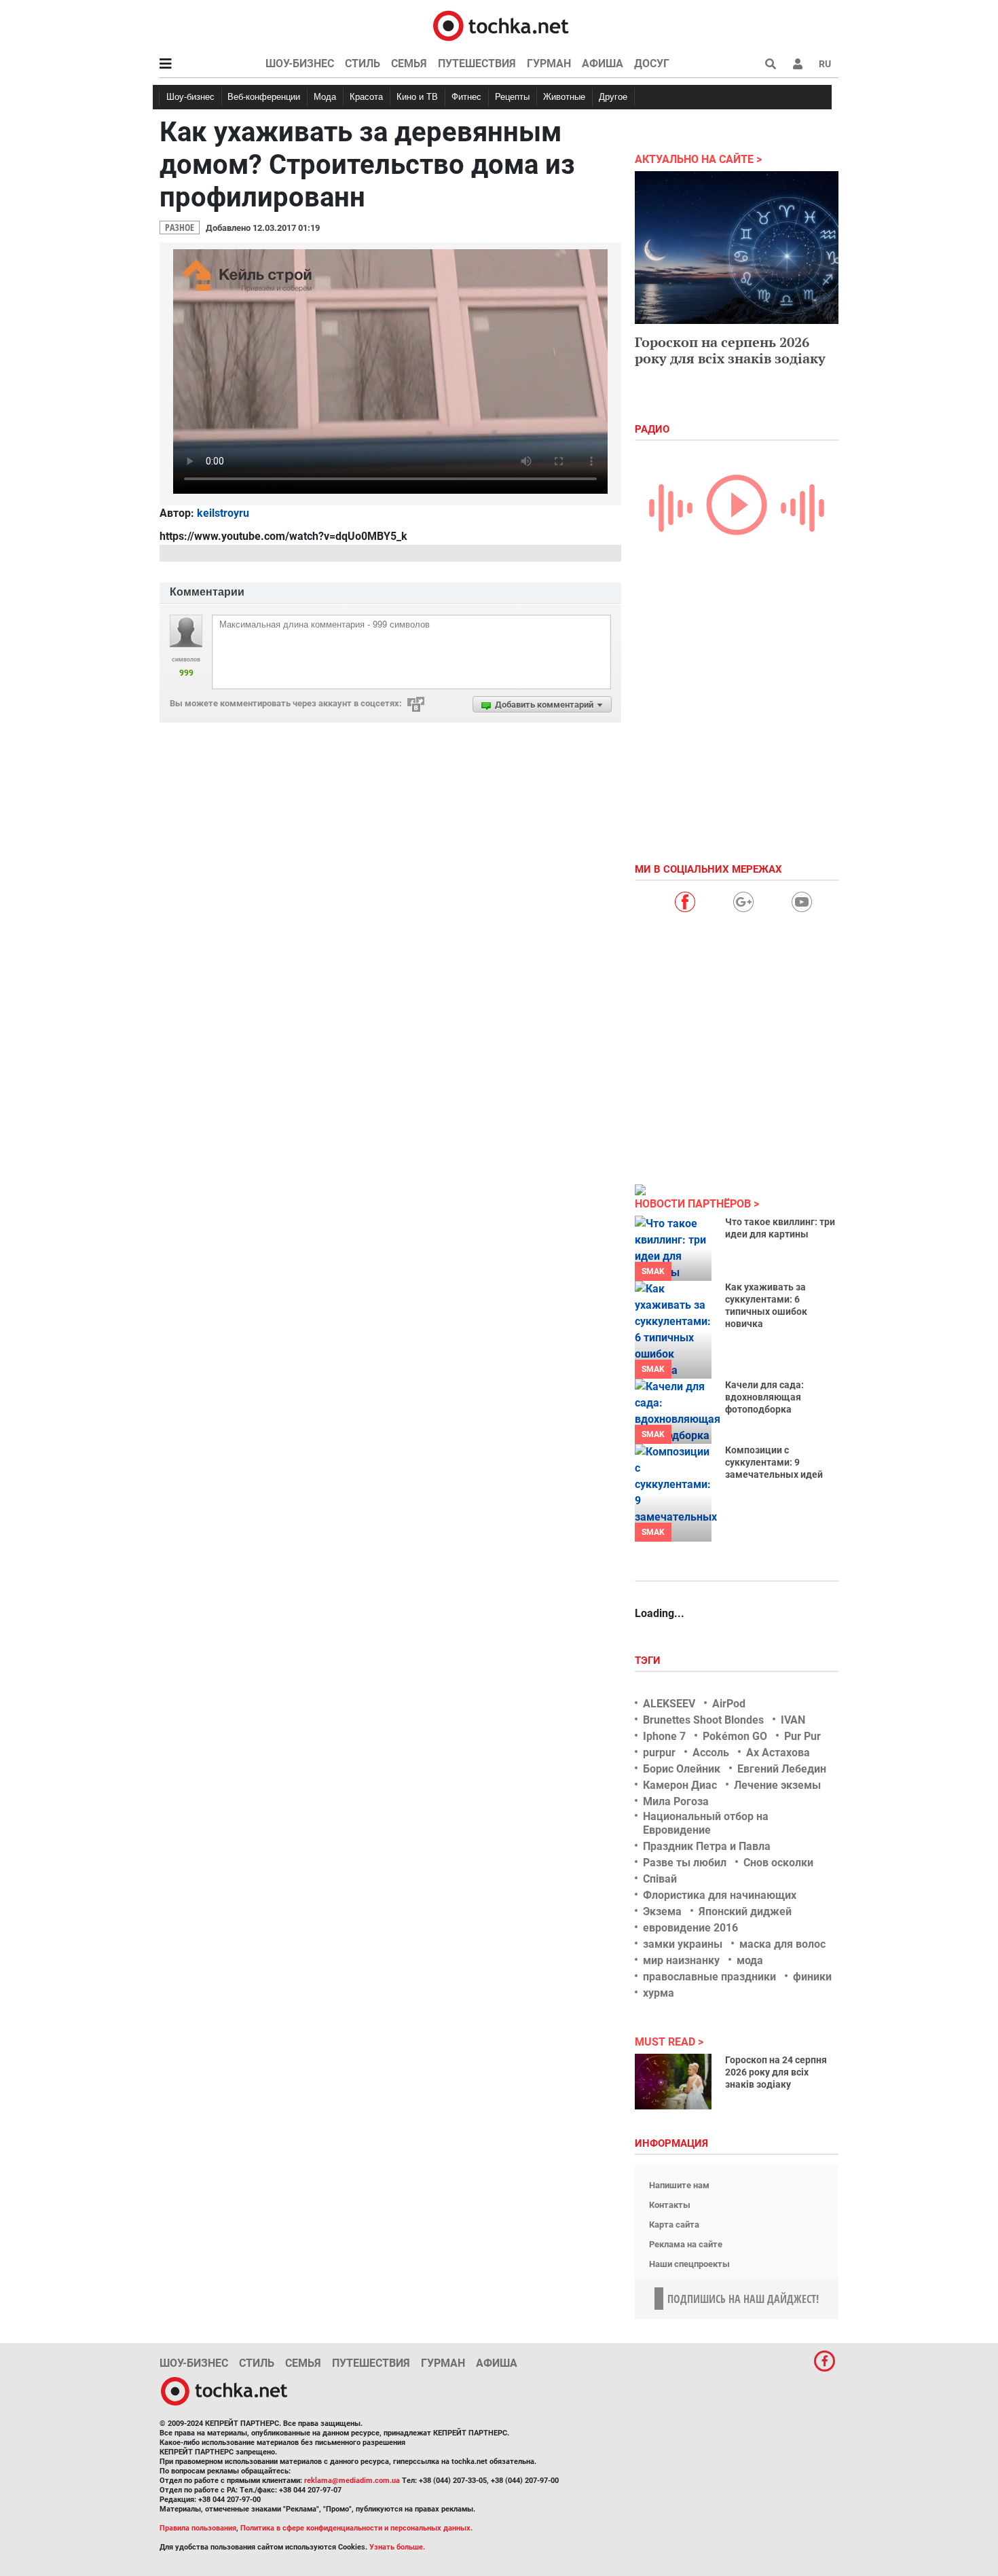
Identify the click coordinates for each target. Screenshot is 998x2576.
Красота (366, 97)
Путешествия (477, 64)
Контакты (670, 2205)
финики (812, 1977)
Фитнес (466, 97)
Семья (409, 64)
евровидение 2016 (690, 1928)
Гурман (549, 64)
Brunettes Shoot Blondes (703, 1720)
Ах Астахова (778, 1753)
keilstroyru (223, 513)
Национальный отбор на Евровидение (706, 1823)
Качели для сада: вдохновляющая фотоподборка (764, 1397)
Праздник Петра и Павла (707, 1846)
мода (750, 1960)
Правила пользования (198, 2528)
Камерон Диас (680, 1785)
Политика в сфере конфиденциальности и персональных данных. (356, 2528)
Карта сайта (674, 2225)
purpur (659, 1753)
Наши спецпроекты (689, 2264)
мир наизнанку (681, 1960)
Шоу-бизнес (300, 64)
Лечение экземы (777, 1785)
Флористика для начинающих (720, 1895)
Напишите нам (679, 2185)
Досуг (652, 64)
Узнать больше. (397, 2547)
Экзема (662, 1911)
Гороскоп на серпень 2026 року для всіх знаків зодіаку (730, 350)
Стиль (363, 64)
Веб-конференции (264, 97)
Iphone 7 (664, 1736)
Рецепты (512, 97)
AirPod (729, 1704)
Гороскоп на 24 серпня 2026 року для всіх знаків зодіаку (776, 2072)
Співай (660, 1879)
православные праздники (709, 1977)
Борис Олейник (682, 1769)
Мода (325, 97)
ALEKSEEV (669, 1704)
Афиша (603, 64)
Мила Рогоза (676, 1801)
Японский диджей (745, 1911)
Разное (180, 227)
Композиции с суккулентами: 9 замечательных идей (774, 1462)
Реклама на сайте (686, 2244)
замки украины (683, 1944)
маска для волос (782, 1944)
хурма (659, 1993)
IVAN (793, 1720)
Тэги (649, 1661)
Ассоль (711, 1753)
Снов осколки (778, 1863)
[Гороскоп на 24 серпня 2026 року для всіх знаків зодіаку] (673, 2082)
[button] (798, 64)
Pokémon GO (735, 1736)
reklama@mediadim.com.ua (352, 2481)
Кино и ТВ (417, 97)
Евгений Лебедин (782, 1769)
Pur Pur (802, 1736)
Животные (564, 97)
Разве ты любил (685, 1863)
